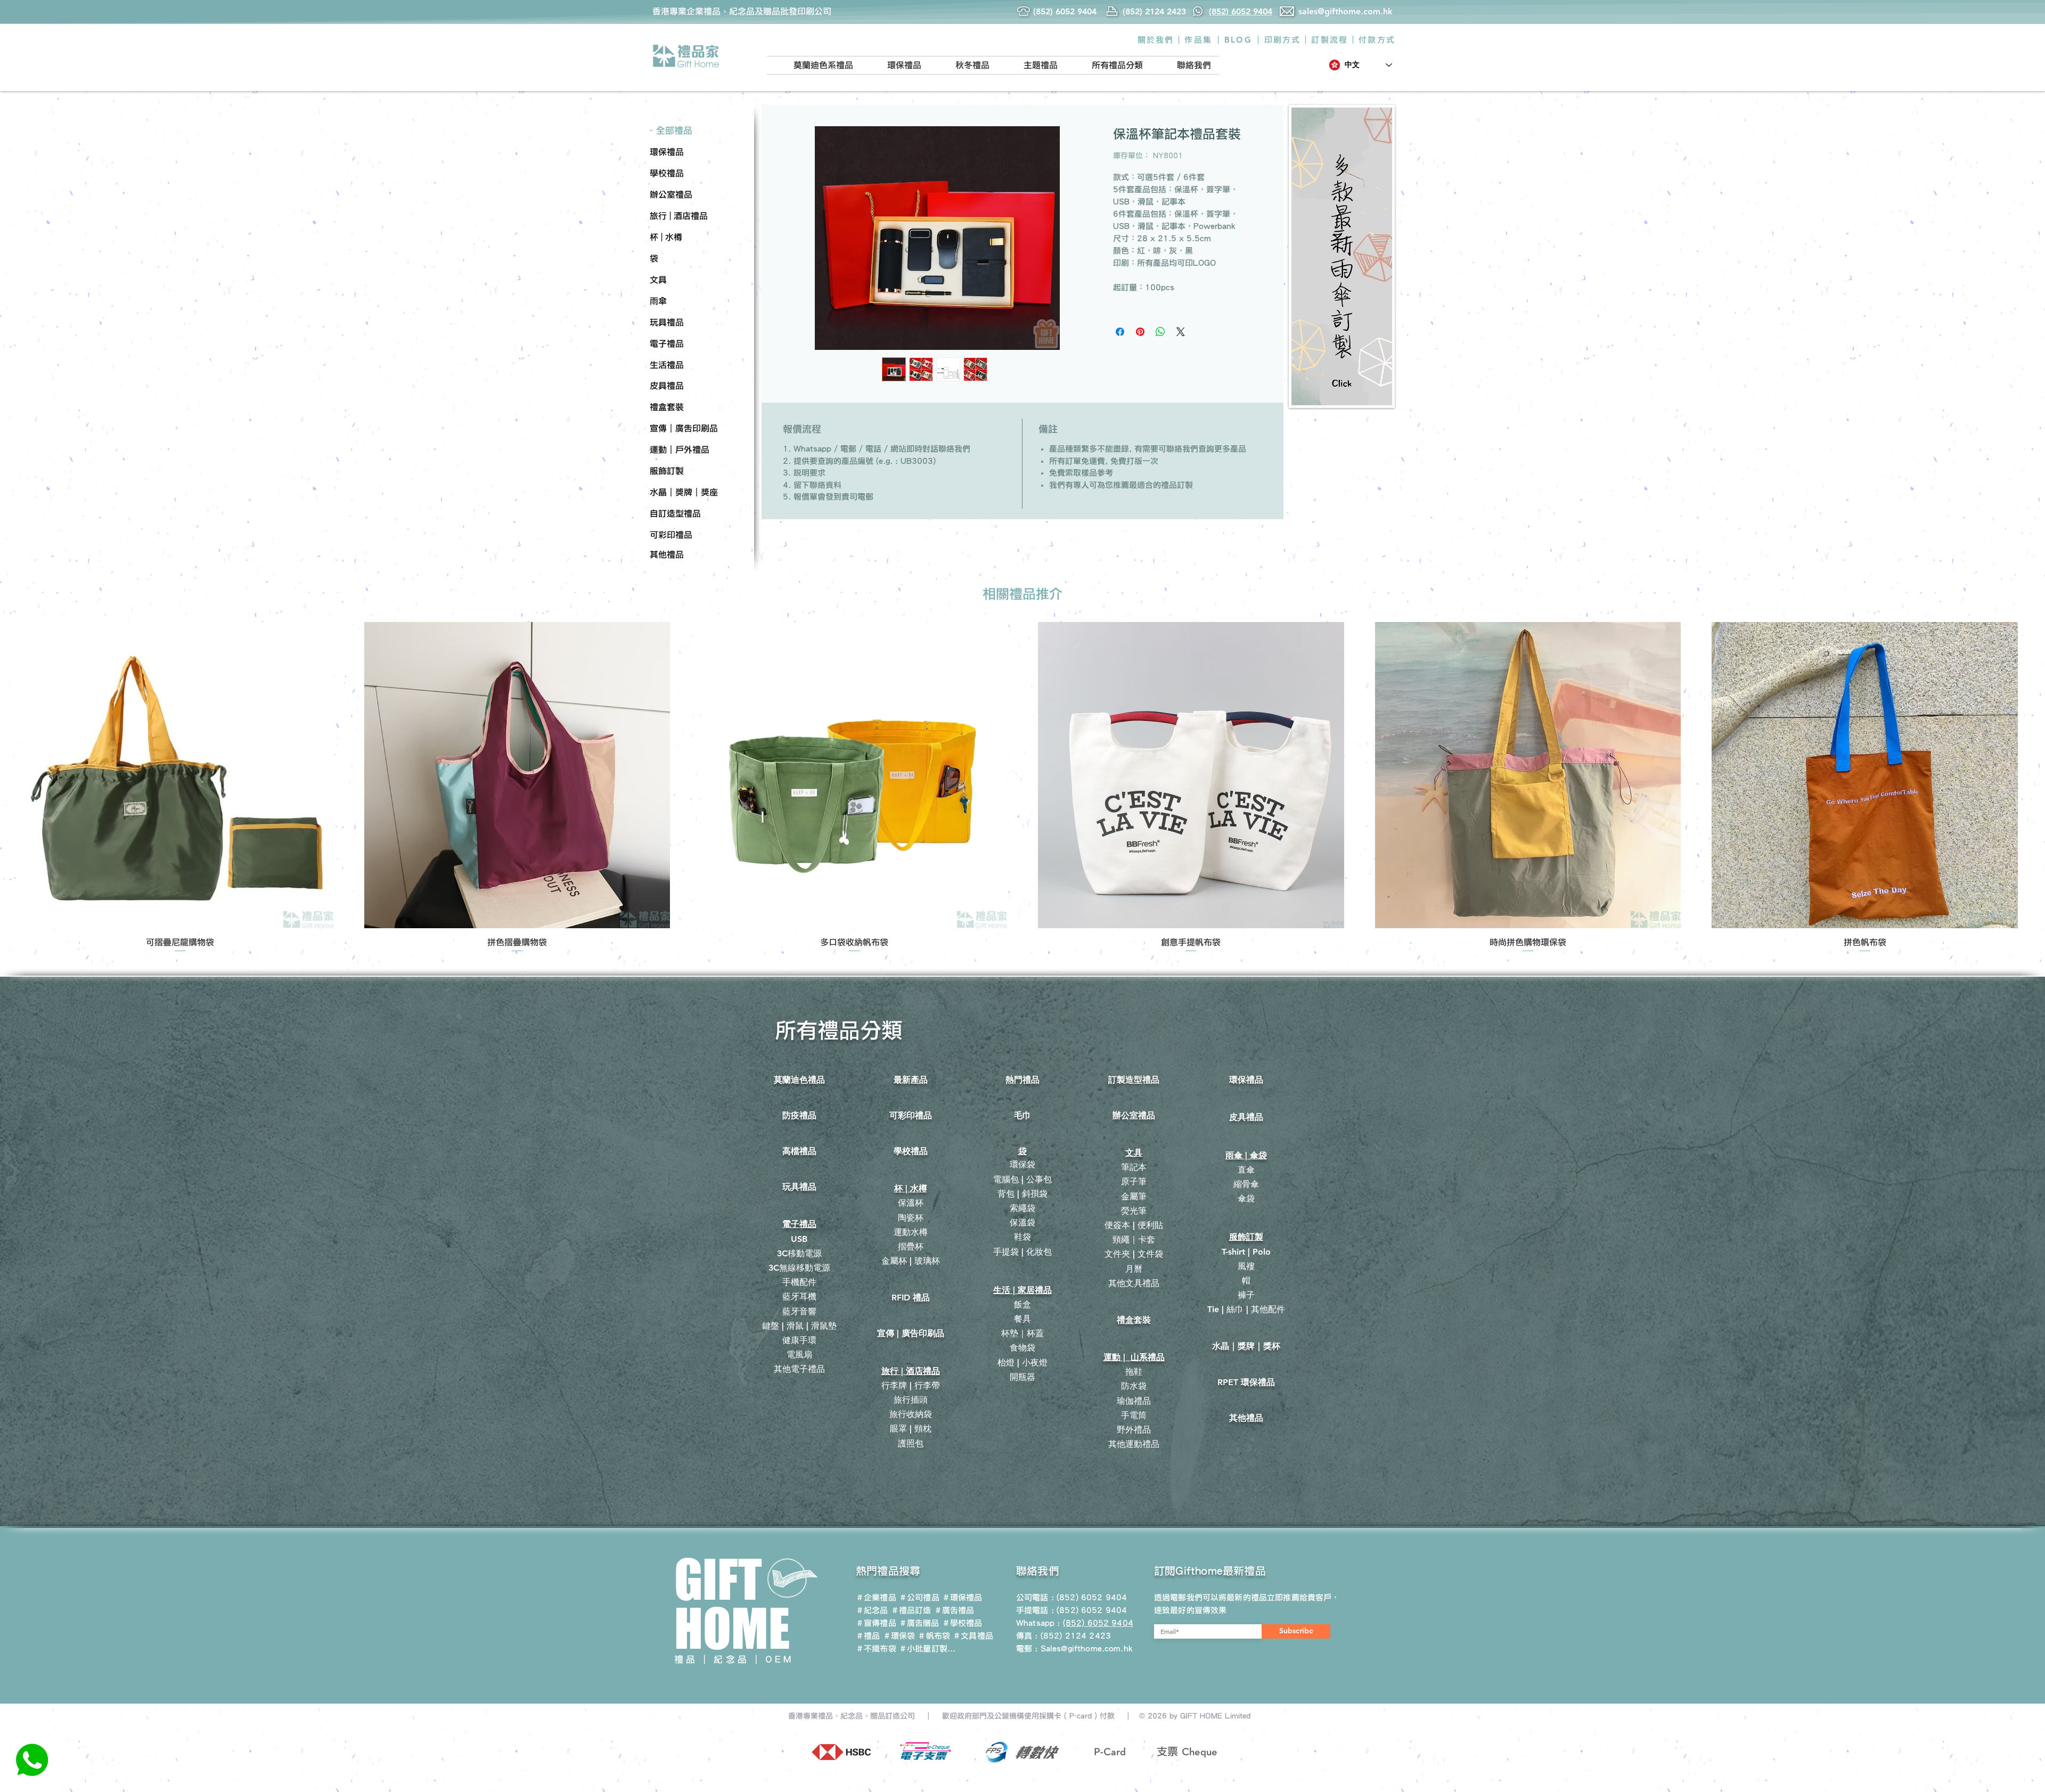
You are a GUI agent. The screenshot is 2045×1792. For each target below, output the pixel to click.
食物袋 (1023, 1348)
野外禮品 (1134, 1430)
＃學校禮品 (962, 1623)
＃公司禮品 (919, 1597)
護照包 (911, 1443)
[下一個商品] (2033, 775)
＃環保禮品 (962, 1597)
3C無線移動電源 (799, 1268)
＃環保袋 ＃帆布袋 (917, 1636)
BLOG (1238, 40)
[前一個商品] (12, 775)
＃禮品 (868, 1636)
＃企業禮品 (876, 1597)
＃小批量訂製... (927, 1648)
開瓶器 (1023, 1377)
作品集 (1198, 40)
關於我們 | (1159, 40)
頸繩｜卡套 (1134, 1239)
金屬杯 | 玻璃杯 (911, 1261)
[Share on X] (1181, 332)
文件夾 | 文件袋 (1134, 1254)
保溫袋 (1023, 1222)
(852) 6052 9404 (1092, 1610)
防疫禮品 (799, 1115)
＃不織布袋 (876, 1648)
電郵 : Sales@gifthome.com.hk (1074, 1648)
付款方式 (1377, 40)
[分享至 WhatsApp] (1160, 332)
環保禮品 (1246, 1080)
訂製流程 (1330, 40)
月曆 (1134, 1269)
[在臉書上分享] (1120, 332)
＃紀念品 (872, 1610)
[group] (1023, 788)
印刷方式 (1283, 40)
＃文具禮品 (973, 1636)
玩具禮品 (799, 1187)
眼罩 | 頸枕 (911, 1429)
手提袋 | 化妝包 (1023, 1252)
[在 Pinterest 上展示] (1140, 332)
